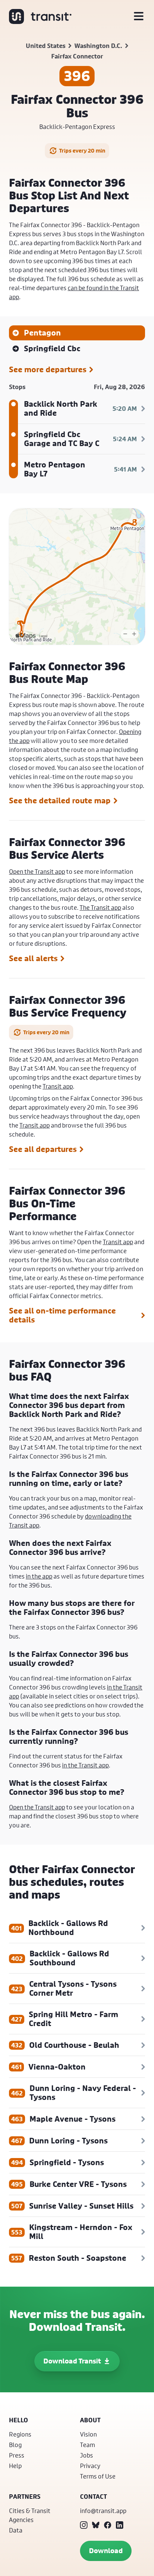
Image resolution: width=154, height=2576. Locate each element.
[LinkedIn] (120, 2525)
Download (106, 2551)
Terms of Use (98, 2476)
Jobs (87, 2455)
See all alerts (33, 959)
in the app (39, 1576)
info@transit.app (103, 2511)
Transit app (58, 1086)
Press (17, 2455)
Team (87, 2445)
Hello (19, 2420)
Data (16, 2530)
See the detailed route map (60, 801)
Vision (88, 2434)
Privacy (90, 2466)
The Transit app (100, 907)
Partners (25, 2497)
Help (15, 2466)
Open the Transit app (37, 871)
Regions (20, 2434)
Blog (15, 2445)
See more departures (48, 370)
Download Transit (72, 2361)
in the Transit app (85, 1765)
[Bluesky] (96, 2525)
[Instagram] (84, 2525)
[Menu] (139, 16)
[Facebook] (108, 2525)
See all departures (43, 1149)
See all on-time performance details (62, 1315)
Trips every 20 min (82, 151)
